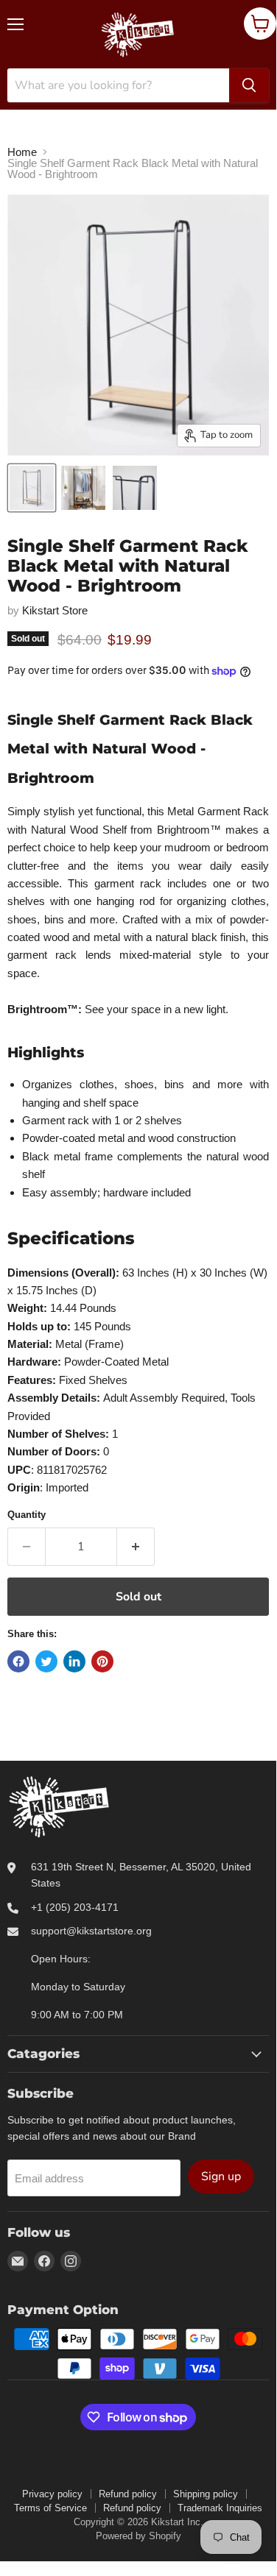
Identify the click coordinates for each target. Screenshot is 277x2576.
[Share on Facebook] (18, 1661)
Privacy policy (52, 2494)
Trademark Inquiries (220, 2508)
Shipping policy (206, 2494)
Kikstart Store (55, 610)
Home (22, 152)
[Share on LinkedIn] (74, 1661)
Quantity (27, 1515)
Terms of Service (50, 2508)
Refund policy (128, 2494)
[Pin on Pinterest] (102, 1661)
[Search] (249, 85)
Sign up (221, 2176)
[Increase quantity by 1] (136, 1547)
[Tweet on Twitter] (46, 1661)
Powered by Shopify (138, 2536)
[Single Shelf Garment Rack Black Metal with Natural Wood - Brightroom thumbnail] (32, 488)
